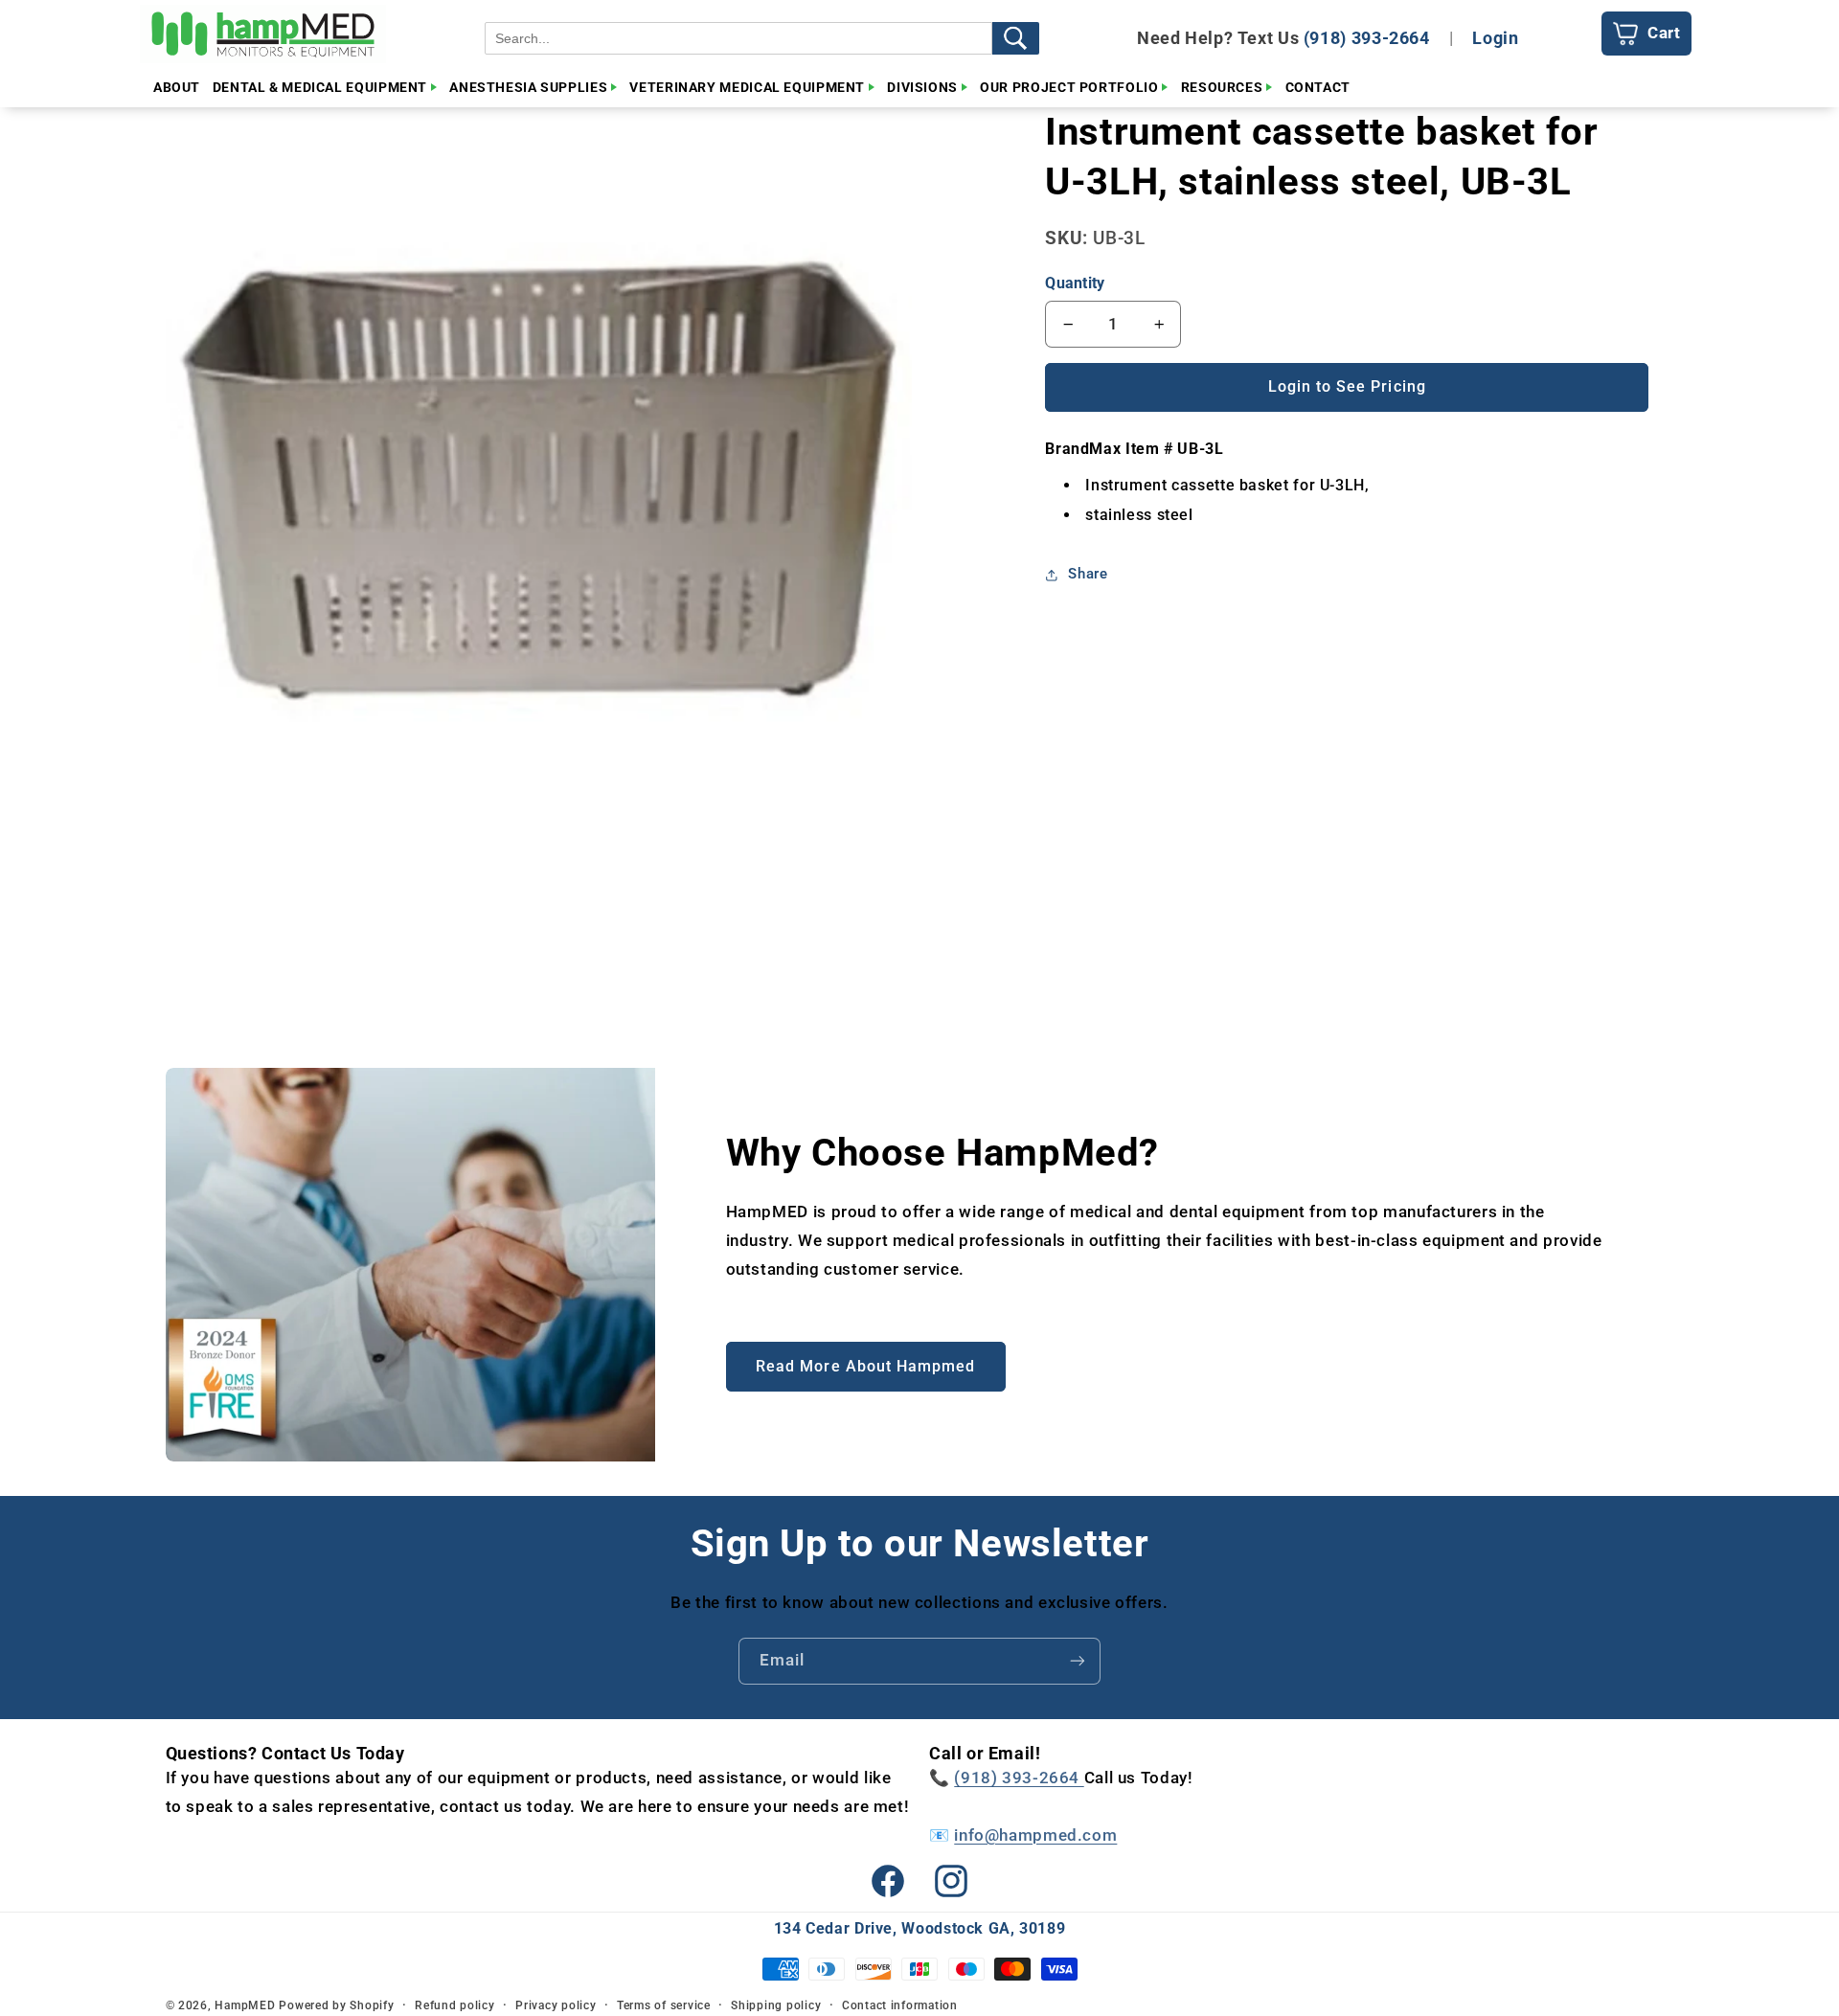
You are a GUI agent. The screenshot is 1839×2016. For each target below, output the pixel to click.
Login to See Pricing (1347, 386)
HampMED (245, 2005)
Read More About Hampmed (865, 1366)
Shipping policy (776, 2005)
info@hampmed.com (1035, 1835)
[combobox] (738, 38)
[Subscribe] (1078, 1661)
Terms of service (664, 2005)
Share (1088, 575)
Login (1495, 38)
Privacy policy (556, 2005)
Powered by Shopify (336, 2005)
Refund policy (455, 2005)
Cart (1664, 33)
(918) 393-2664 (1367, 38)
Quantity (1075, 283)
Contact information (900, 2005)
